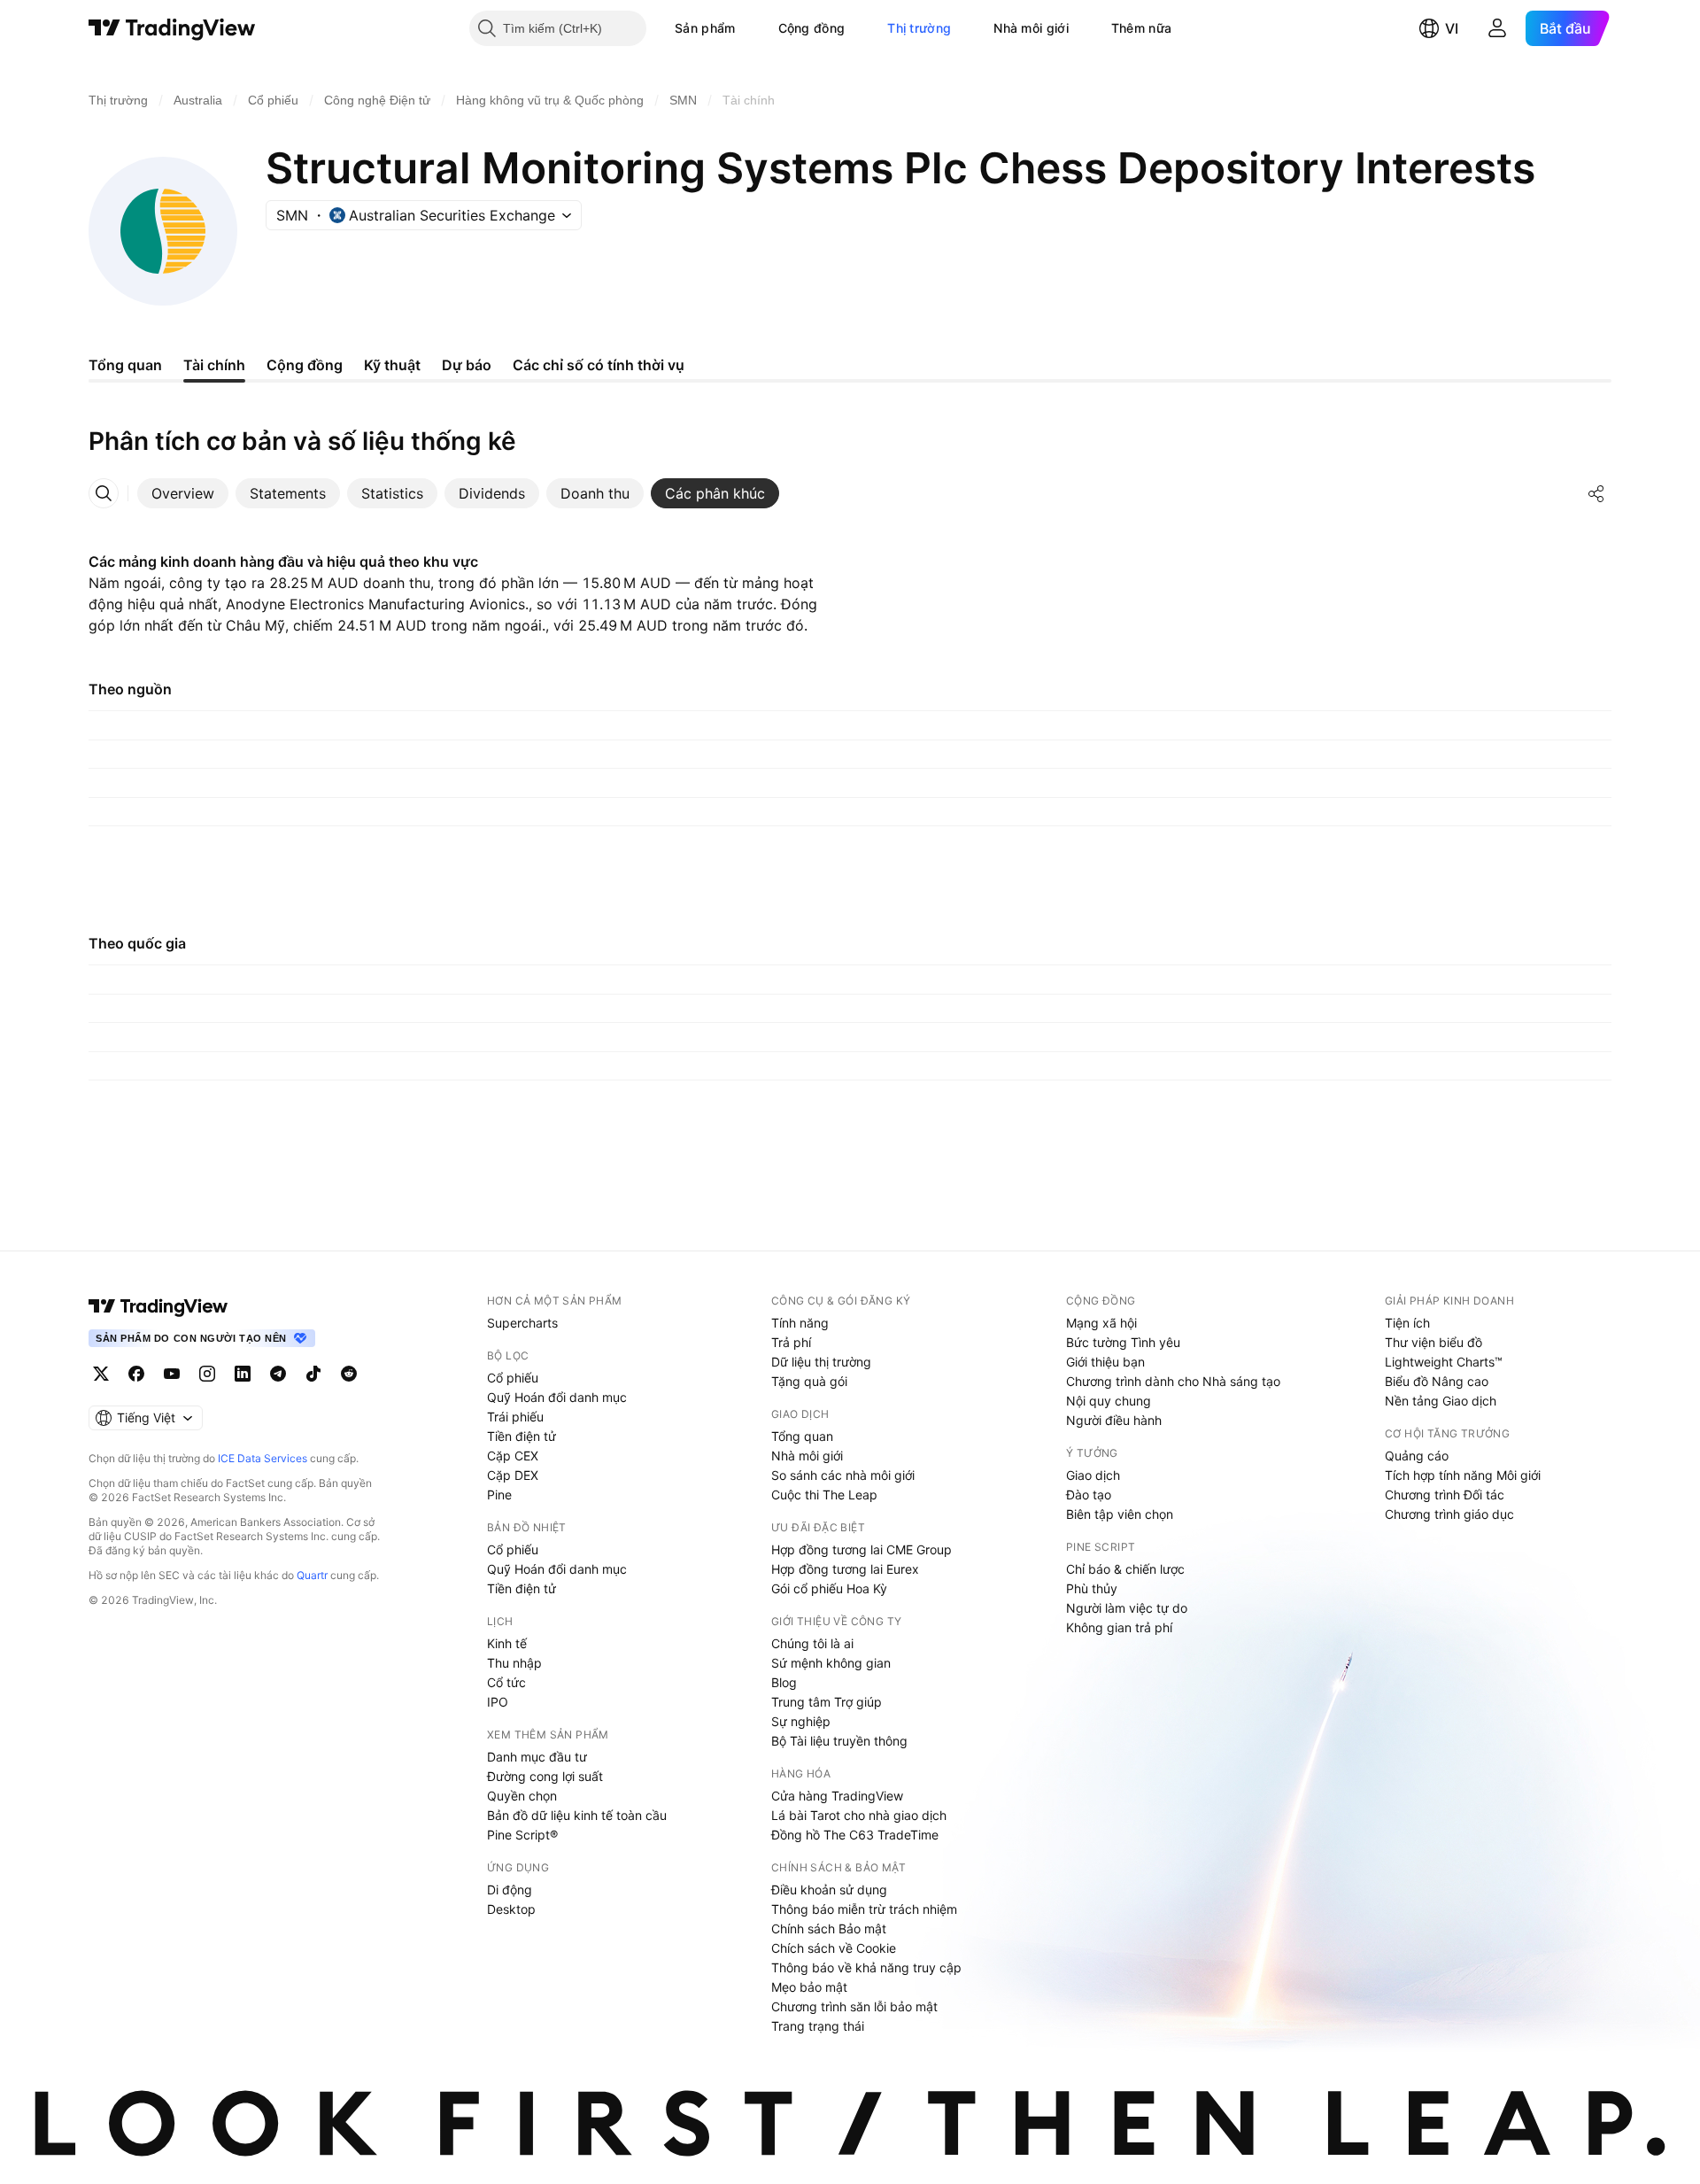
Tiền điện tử (522, 1436)
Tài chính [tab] (214, 365)
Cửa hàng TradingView (837, 1796)
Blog (784, 1682)
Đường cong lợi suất (545, 1776)
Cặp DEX (513, 1475)
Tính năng (800, 1323)
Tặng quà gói (809, 1381)
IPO (498, 1702)
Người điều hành (1114, 1420)
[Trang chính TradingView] (172, 28)
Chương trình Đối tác (1445, 1495)
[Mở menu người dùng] (1497, 28)
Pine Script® (522, 1835)
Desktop (511, 1909)
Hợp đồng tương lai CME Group (862, 1549)
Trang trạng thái (818, 2026)
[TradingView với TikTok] (313, 1374)
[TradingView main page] (158, 1306)
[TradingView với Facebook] (136, 1374)
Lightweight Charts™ (1444, 1362)
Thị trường (919, 28)
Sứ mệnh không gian (831, 1663)
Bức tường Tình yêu (1123, 1342)
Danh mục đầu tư (537, 1757)
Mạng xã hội (1101, 1323)
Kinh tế (507, 1643)
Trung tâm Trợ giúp (827, 1702)
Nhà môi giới (1031, 28)
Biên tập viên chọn (1120, 1514)
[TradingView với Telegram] (278, 1374)
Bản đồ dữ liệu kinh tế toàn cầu (577, 1815)
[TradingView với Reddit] (349, 1374)
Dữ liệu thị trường (821, 1362)
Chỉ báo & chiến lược (1125, 1569)
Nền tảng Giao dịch (1441, 1401)
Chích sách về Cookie (834, 1948)
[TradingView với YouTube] (172, 1374)
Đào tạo (1089, 1495)
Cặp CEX (513, 1456)
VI (1452, 28)
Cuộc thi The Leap (824, 1495)
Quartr (312, 1575)
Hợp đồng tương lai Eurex (845, 1569)
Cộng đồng (812, 28)
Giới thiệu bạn (1105, 1362)
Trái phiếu (515, 1417)
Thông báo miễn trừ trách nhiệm (864, 1909)
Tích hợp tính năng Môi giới (1463, 1475)
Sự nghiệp (801, 1721)
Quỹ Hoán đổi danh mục (557, 1397)
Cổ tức (506, 1682)
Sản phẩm (705, 28)
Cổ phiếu (513, 1378)
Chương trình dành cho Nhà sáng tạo (1173, 1381)
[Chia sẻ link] (1596, 493)
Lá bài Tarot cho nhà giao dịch (859, 1815)
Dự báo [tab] (467, 365)
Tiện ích (1407, 1323)
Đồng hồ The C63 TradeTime (855, 1835)
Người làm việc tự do (1127, 1608)
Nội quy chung (1109, 1401)
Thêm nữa (1141, 28)
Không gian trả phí (1119, 1627)
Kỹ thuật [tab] (392, 365)
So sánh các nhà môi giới (843, 1475)
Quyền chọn (522, 1796)
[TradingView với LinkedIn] (243, 1374)
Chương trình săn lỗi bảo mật (854, 2006)
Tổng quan (802, 1436)
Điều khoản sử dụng (829, 1890)
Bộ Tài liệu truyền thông (839, 1741)
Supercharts (522, 1323)
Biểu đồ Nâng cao (1437, 1381)
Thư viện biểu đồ (1433, 1342)
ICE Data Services (263, 1458)
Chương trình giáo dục (1449, 1514)
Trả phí (791, 1342)
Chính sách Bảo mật (829, 1928)
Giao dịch (1093, 1475)
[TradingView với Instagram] (207, 1374)
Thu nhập (514, 1663)
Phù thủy (1092, 1588)
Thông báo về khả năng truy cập (866, 1967)
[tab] (183, 493)
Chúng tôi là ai (812, 1643)
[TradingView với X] (101, 1374)
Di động (510, 1890)
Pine (499, 1495)
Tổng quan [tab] (125, 365)
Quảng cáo (1417, 1456)
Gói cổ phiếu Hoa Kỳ (829, 1588)
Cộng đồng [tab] (305, 365)
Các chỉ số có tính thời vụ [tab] (599, 365)
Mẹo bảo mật (809, 1987)
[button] (749, 28)
